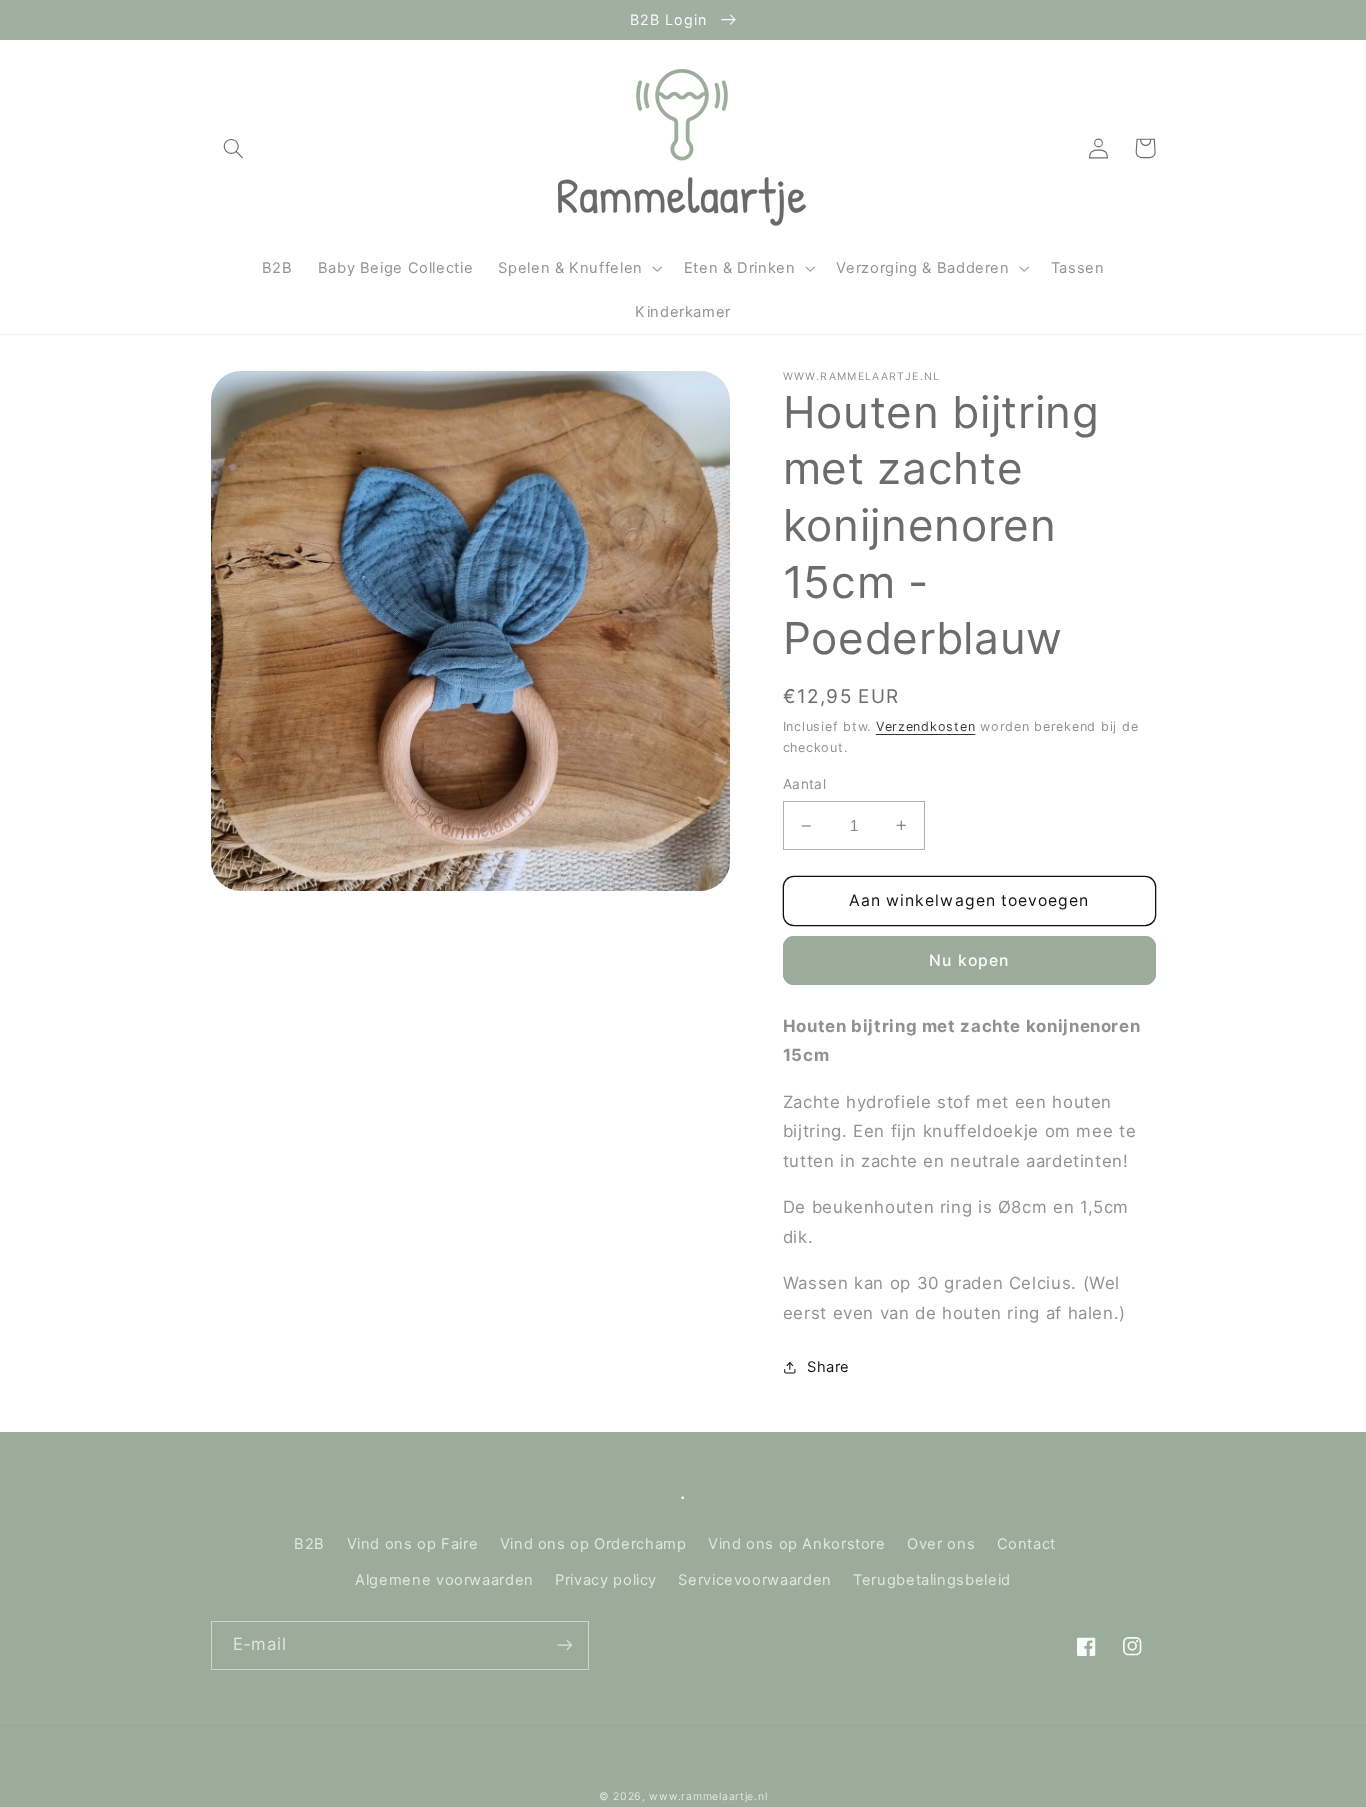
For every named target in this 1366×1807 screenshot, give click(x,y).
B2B (309, 1544)
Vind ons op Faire (413, 1544)
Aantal (805, 784)
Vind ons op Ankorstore (797, 1544)
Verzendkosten (926, 726)
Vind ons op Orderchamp (593, 1544)
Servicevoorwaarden (754, 1580)
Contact (1026, 1544)
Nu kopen (968, 960)
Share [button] (828, 1367)
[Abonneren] (564, 1645)
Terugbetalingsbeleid (932, 1580)
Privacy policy (606, 1580)
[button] (234, 148)
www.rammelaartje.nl (708, 1796)
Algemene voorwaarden (444, 1580)
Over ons (941, 1544)
